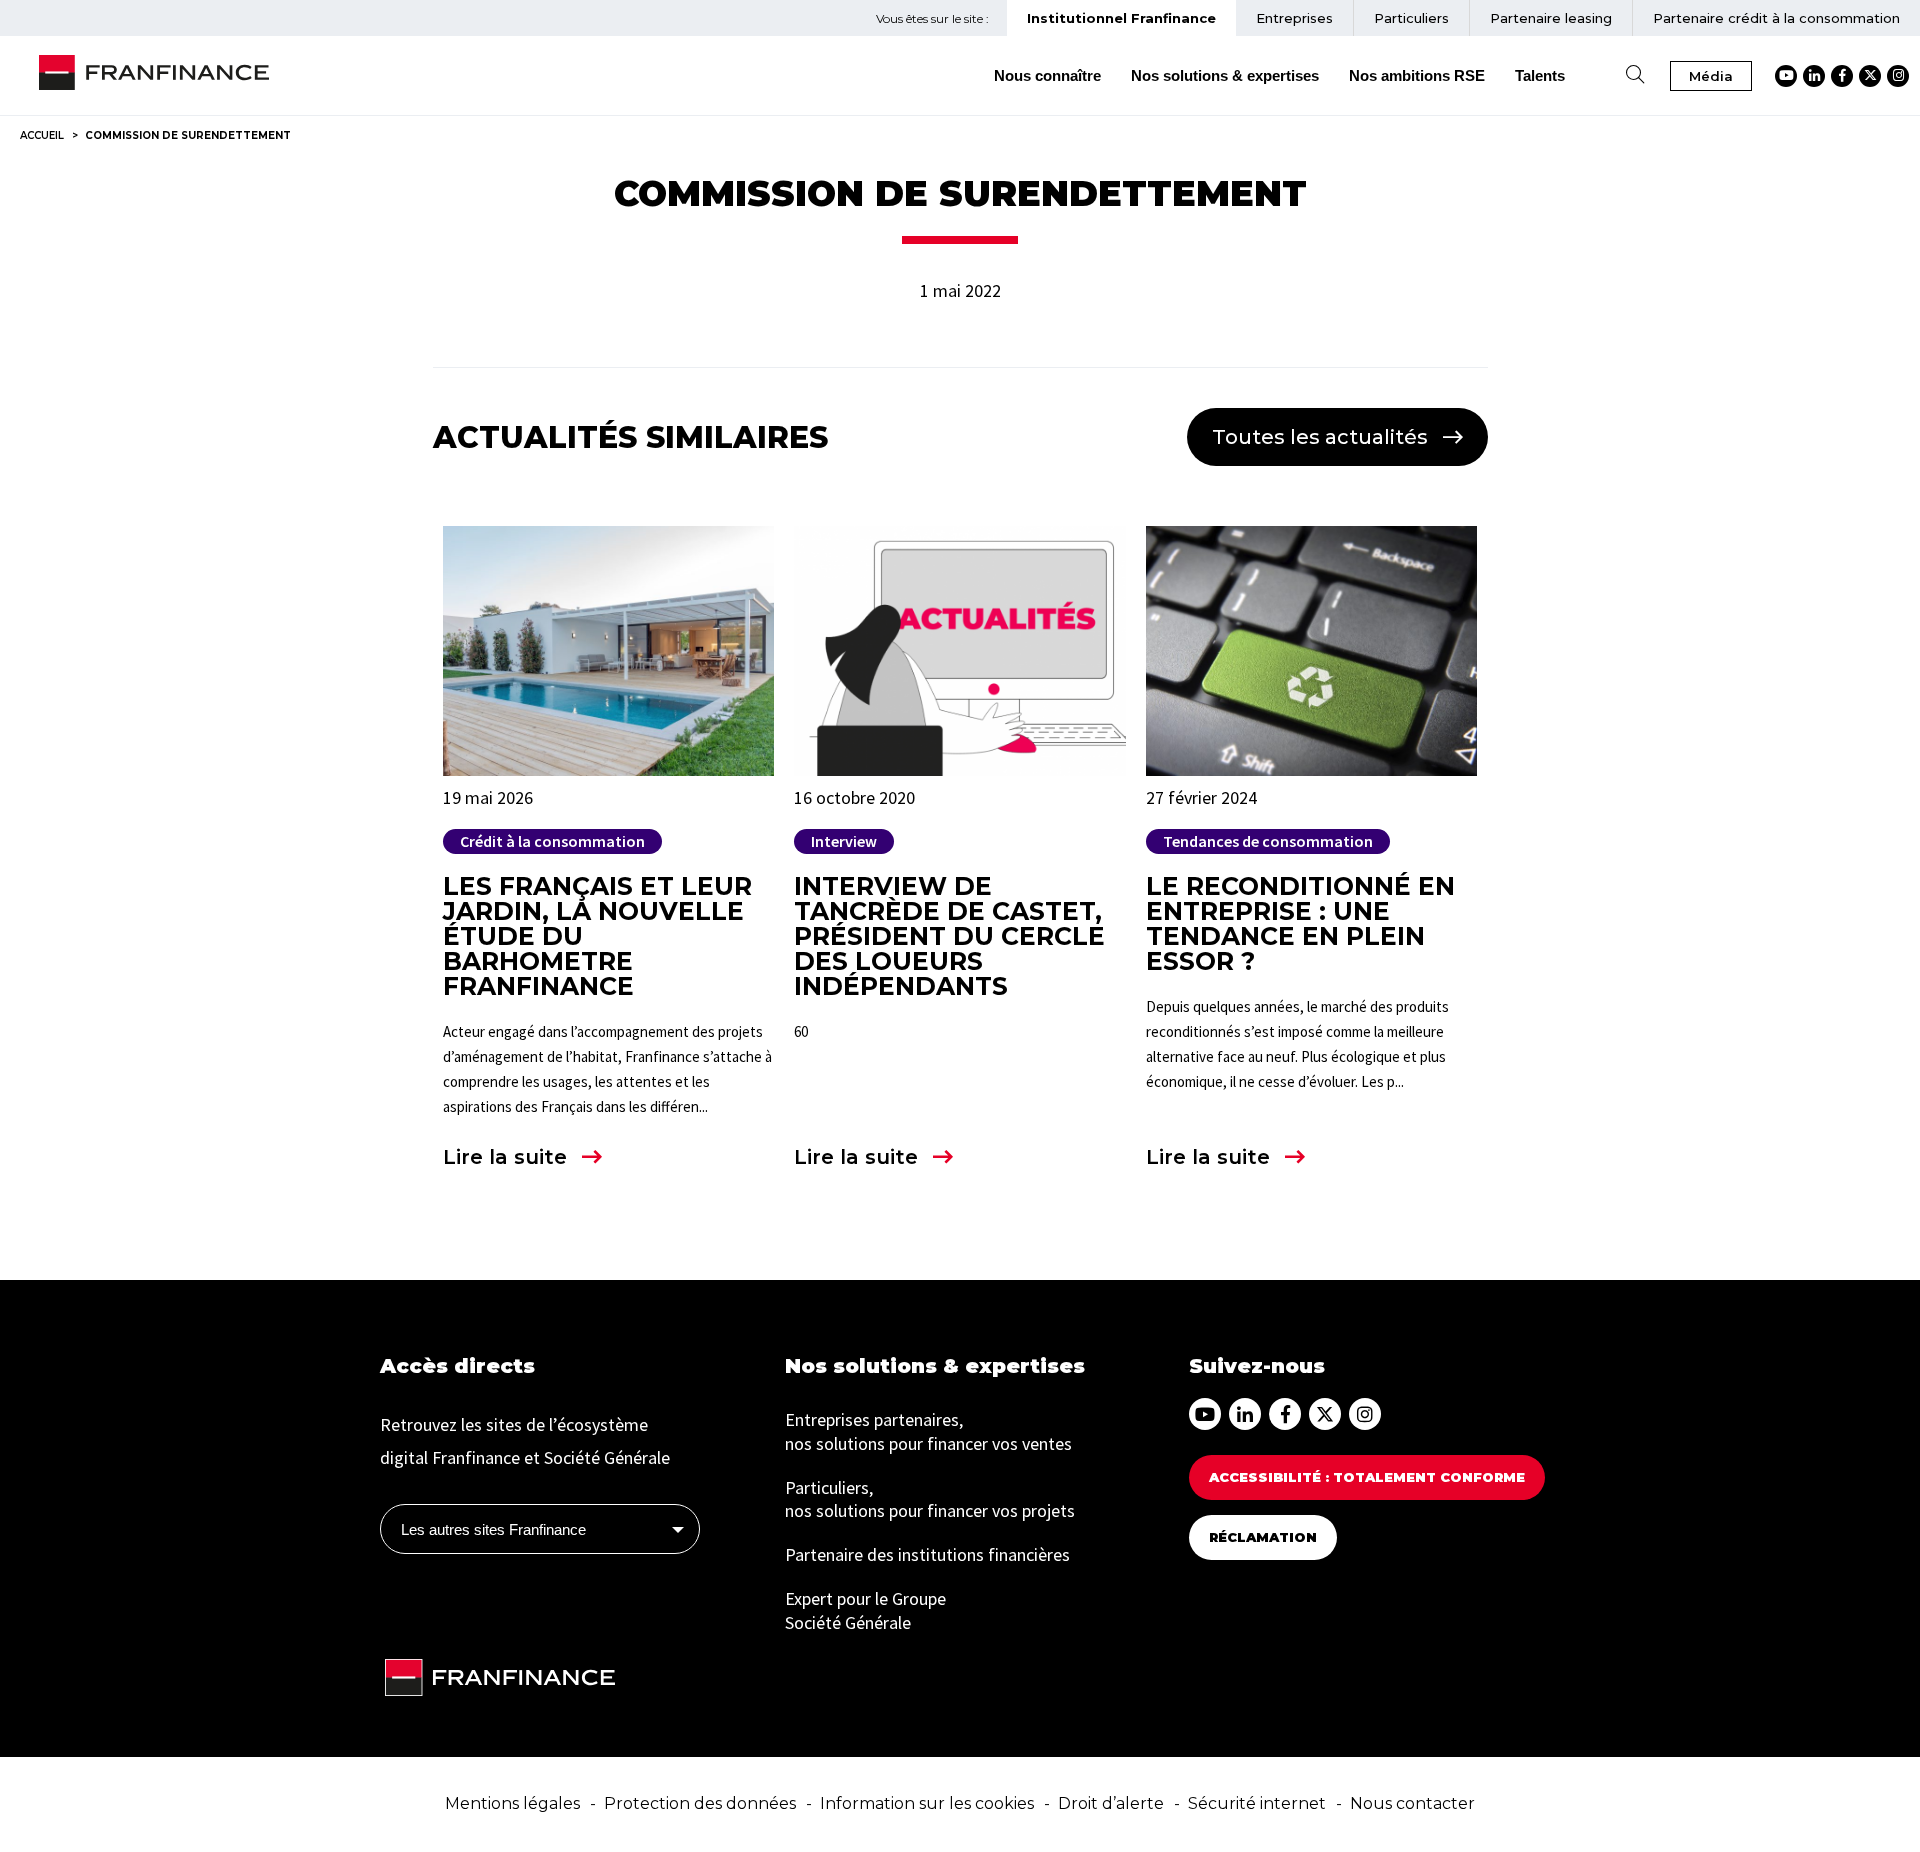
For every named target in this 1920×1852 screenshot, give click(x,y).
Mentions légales (512, 1803)
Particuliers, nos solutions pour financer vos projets (930, 1499)
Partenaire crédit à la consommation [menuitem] (1776, 18)
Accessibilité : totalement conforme (1367, 1477)
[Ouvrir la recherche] (1635, 75)
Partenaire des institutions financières (927, 1554)
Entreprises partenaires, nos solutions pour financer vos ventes (928, 1431)
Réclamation (1263, 1537)
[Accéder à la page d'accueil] (154, 76)
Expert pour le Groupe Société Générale (865, 1610)
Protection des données (700, 1803)
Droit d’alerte (1111, 1803)
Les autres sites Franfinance (493, 1529)
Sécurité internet (1257, 1803)
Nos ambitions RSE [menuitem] (1417, 75)
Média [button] (1711, 76)
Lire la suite (505, 1157)
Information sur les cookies (927, 1803)
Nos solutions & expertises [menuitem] (1225, 75)
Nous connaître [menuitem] (1047, 75)
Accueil (42, 135)
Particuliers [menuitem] (1411, 18)
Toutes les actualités (1320, 437)
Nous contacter (1412, 1803)
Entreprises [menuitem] (1294, 18)
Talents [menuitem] (1540, 75)
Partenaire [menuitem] (1551, 18)
